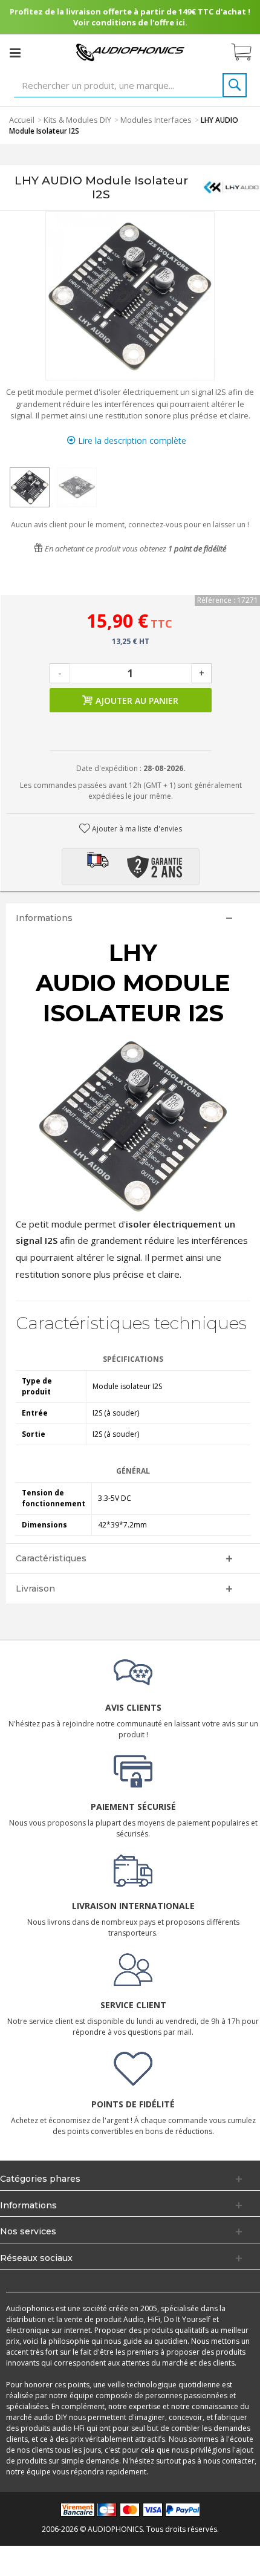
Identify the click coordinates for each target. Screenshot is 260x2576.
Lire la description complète (131, 441)
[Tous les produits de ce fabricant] (231, 187)
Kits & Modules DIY (77, 120)
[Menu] (15, 53)
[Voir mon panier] (247, 53)
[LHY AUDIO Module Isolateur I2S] (30, 487)
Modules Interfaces (156, 120)
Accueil (22, 120)
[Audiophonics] (130, 52)
